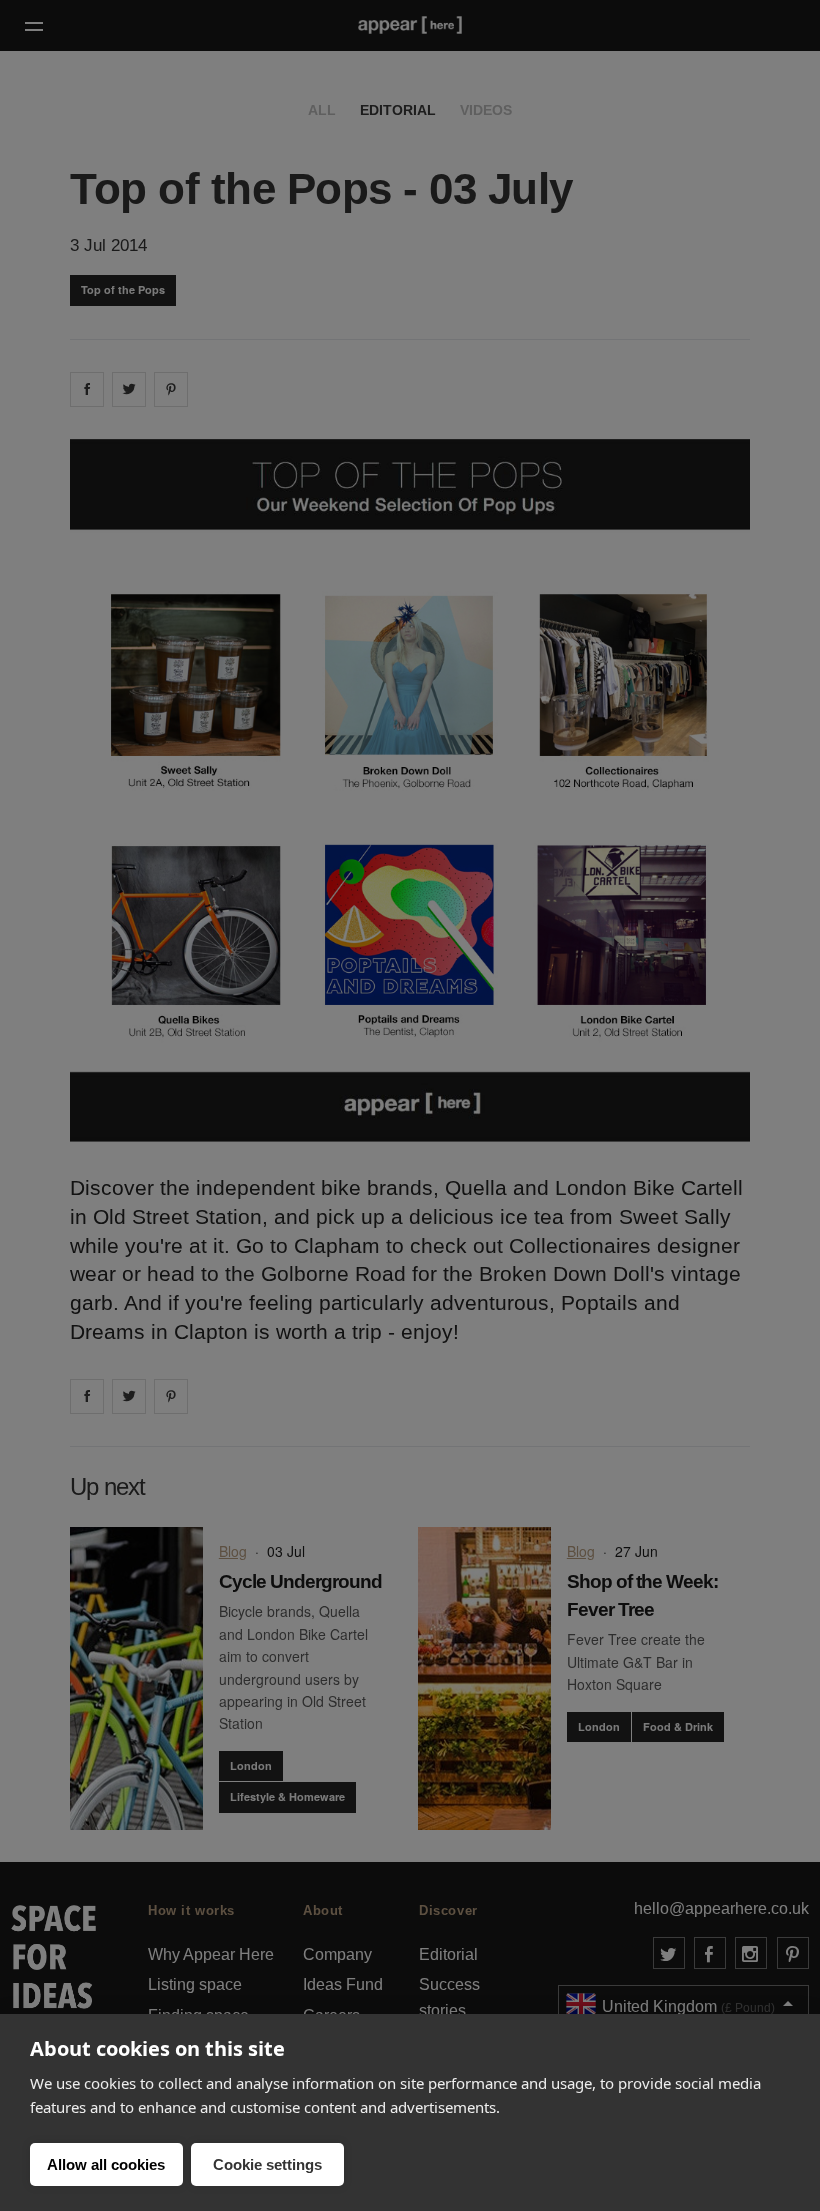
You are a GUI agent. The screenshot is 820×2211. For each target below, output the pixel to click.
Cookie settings (267, 2164)
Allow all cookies (106, 2164)
